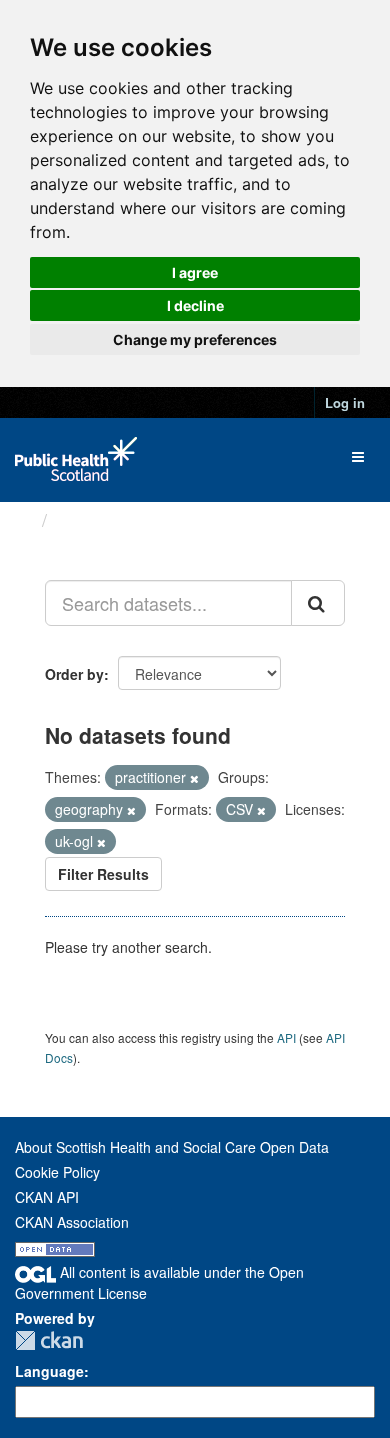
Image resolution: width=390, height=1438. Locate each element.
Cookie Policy (57, 1172)
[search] (318, 603)
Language (49, 1371)
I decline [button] (195, 305)
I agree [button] (195, 272)
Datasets (94, 520)
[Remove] (194, 778)
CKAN (49, 1340)
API (286, 1037)
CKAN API (47, 1197)
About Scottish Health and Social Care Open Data (172, 1147)
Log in (345, 402)
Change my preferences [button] (195, 339)
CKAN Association (72, 1222)
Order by (74, 674)
